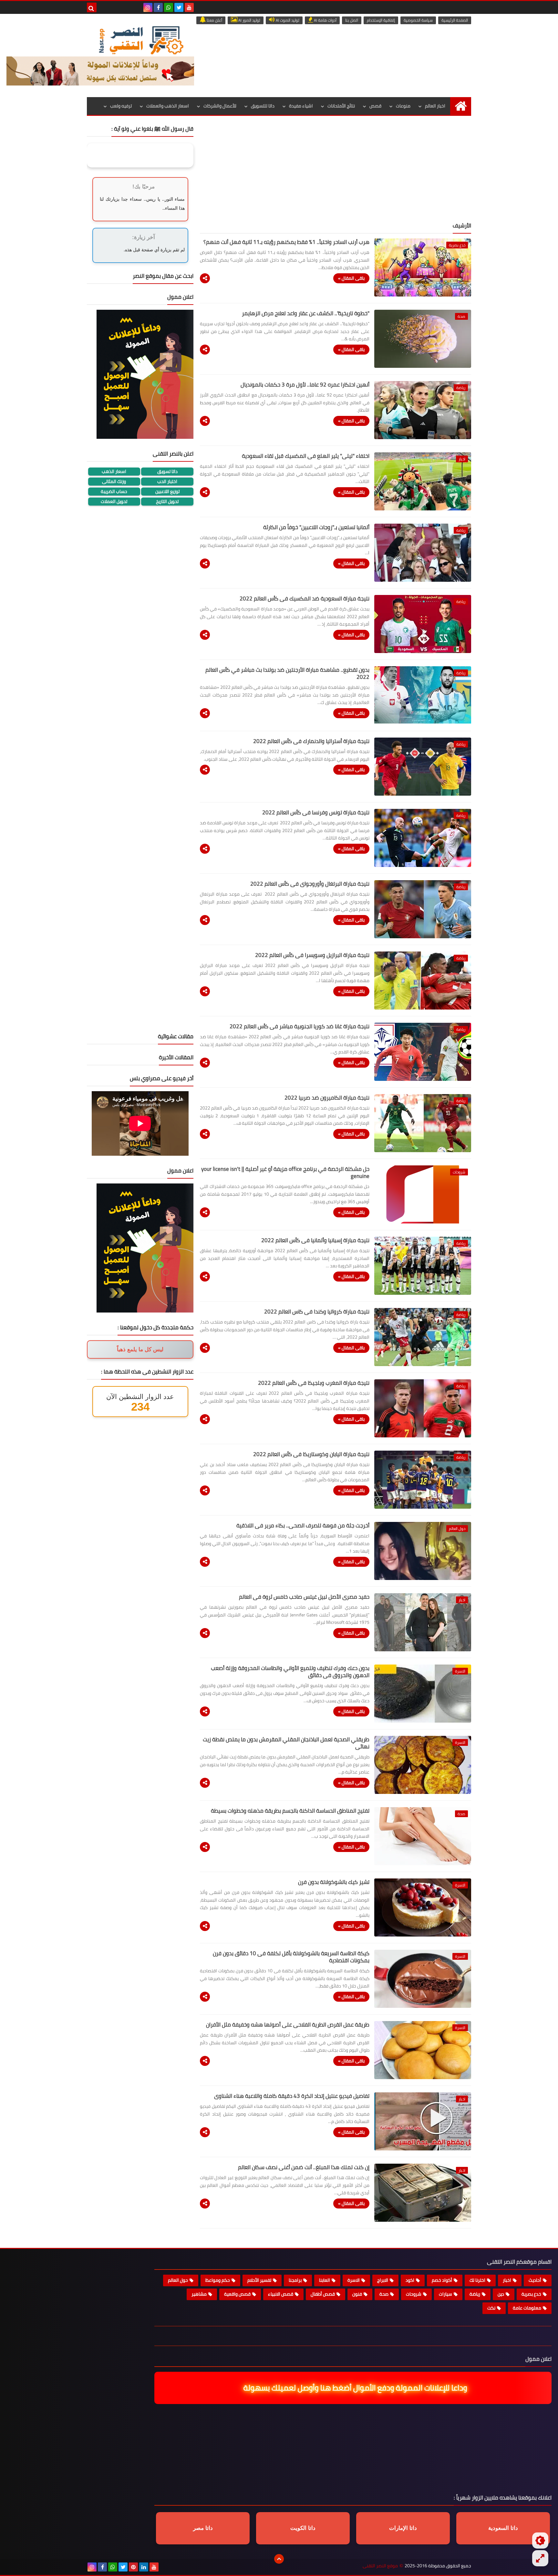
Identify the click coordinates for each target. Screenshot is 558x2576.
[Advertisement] (336, 171)
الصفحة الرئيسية (455, 20)
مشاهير (199, 2294)
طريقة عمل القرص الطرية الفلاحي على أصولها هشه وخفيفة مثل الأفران (288, 2025)
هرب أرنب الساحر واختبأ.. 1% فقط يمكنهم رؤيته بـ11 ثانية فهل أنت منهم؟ (286, 242)
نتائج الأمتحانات (341, 106)
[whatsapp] (169, 7)
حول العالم (178, 2280)
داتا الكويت (303, 2528)
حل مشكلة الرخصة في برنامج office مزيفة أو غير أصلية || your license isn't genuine (285, 1172)
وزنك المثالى (114, 482)
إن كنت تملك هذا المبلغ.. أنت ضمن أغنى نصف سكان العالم (304, 2167)
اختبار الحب (167, 482)
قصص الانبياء (281, 2294)
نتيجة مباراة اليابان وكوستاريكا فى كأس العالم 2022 (311, 1454)
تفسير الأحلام (259, 2280)
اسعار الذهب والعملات (168, 106)
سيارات (445, 2294)
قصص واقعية (237, 2294)
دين (501, 2294)
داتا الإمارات (403, 2528)
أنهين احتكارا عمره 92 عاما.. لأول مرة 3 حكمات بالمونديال (305, 385)
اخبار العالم (435, 106)
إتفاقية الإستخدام (381, 20)
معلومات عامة (527, 2308)
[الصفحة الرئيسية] (461, 106)
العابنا (325, 2280)
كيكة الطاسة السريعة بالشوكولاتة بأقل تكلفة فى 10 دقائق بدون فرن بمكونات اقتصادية (291, 1957)
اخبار (507, 2280)
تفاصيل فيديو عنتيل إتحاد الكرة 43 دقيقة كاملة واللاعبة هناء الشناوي (292, 2096)
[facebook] (158, 7)
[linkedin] (144, 2567)
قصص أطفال (323, 2294)
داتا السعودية (503, 2528)
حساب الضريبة (114, 492)
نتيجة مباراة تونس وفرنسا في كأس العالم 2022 (316, 812)
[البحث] (92, 7)
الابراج (383, 2280)
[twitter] (179, 7)
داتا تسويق (167, 472)
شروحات (414, 2294)
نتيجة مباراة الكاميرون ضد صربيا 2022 (327, 1098)
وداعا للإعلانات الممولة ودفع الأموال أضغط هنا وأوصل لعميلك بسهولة (356, 2388)
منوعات (403, 106)
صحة (384, 2294)
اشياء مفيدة (301, 106)
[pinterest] (133, 2567)
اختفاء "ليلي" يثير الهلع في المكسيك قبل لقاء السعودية (306, 456)
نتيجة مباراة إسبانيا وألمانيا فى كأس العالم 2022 (315, 1240)
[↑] (279, 2559)
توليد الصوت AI (287, 20)
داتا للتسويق (263, 106)
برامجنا (295, 2280)
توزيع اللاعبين (167, 492)
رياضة (475, 2294)
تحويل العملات (114, 502)
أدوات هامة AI (325, 20)
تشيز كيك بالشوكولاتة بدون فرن (334, 1882)
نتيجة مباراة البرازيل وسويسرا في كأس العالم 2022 (312, 955)
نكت (491, 2308)
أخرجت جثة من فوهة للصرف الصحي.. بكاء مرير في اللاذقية (303, 1525)
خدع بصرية (531, 2294)
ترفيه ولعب (121, 106)
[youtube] (189, 7)
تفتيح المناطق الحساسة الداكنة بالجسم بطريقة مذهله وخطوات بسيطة (290, 1811)
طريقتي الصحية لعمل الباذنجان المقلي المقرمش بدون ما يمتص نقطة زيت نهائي (286, 1743)
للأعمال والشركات (220, 106)
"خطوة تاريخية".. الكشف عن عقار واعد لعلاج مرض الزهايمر (306, 313)
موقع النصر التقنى (380, 2566)
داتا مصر (203, 2528)
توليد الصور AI (249, 20)
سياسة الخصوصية (418, 20)
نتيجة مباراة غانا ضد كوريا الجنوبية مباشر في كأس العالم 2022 (300, 1026)
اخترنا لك (477, 2280)
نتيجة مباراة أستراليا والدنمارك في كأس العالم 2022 (311, 741)
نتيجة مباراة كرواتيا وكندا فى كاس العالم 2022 (317, 1312)
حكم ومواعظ (218, 2280)
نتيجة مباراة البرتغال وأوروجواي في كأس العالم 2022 (310, 884)
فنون (357, 2294)
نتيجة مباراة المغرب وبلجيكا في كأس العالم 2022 (314, 1383)
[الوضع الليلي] (540, 2541)
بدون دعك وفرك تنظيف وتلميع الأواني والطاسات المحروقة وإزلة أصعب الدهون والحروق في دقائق (290, 1672)
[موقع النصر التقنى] (141, 40)
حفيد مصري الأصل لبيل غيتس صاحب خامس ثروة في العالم (304, 1597)
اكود (410, 2280)
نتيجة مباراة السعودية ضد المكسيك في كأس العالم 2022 (305, 599)
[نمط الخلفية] (540, 2558)
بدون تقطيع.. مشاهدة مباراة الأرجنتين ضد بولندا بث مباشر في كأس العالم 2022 (287, 673)
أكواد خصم (442, 2280)
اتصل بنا (352, 20)
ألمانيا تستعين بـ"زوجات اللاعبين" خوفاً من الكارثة (316, 527)
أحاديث (535, 2280)
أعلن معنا (214, 20)
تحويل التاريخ (167, 502)
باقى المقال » (351, 278)
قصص (375, 106)
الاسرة (354, 2280)
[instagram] (148, 7)
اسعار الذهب (114, 472)
